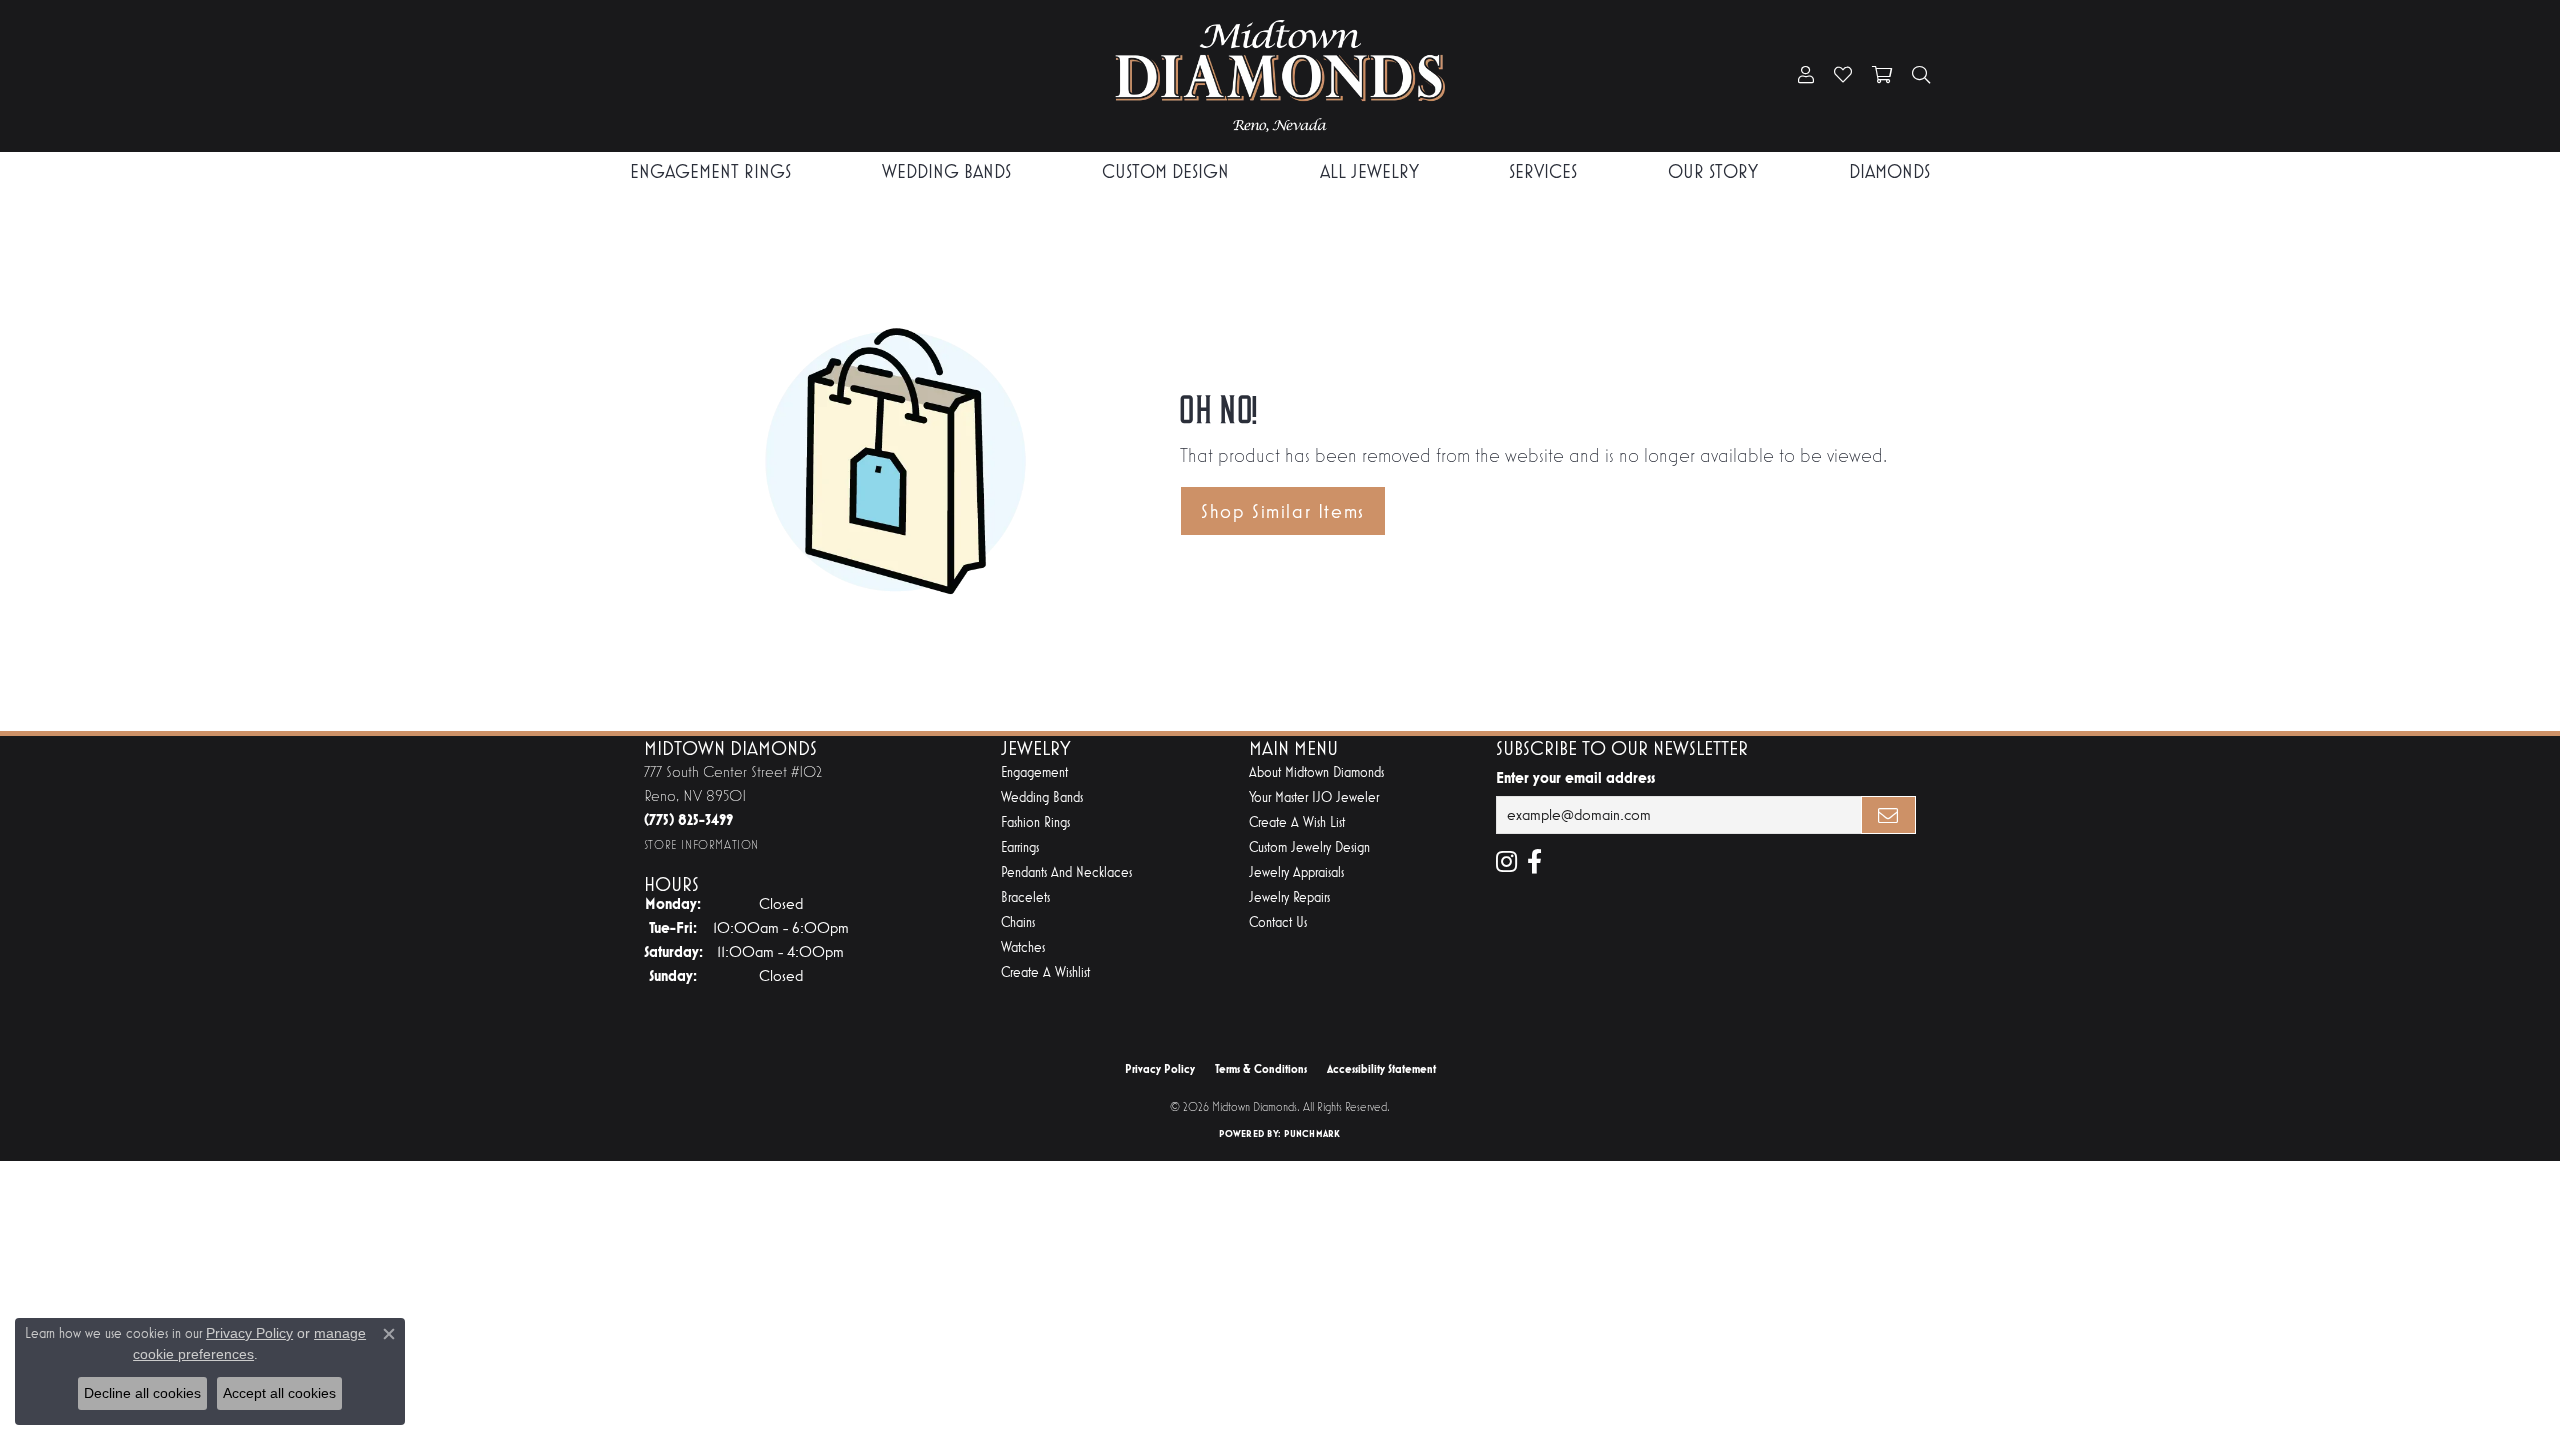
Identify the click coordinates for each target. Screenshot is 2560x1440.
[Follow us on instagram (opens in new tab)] (1506, 862)
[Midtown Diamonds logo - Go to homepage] (1279, 76)
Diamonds (1889, 171)
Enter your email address (1575, 777)
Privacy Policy (1160, 1069)
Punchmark (1312, 1133)
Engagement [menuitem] (1034, 772)
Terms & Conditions (1261, 1069)
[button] (1806, 76)
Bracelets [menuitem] (1025, 897)
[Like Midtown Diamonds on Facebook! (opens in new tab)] (1534, 862)
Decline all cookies (142, 1393)
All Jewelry (1369, 171)
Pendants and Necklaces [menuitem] (1066, 872)
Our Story (1713, 171)
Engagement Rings (710, 171)
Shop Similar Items (1283, 511)
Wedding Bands (946, 171)
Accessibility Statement (1381, 1069)
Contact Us (1278, 922)
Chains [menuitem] (1018, 922)
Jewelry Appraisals (1296, 872)
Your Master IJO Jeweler (1314, 797)
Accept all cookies (279, 1393)
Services (1543, 171)
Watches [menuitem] (1023, 947)
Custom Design (1165, 171)
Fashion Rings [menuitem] (1035, 822)
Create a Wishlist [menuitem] (1045, 972)
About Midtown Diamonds (1316, 772)
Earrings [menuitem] (1020, 847)
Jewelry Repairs (1289, 897)
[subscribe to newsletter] (1889, 815)
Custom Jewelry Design (1309, 847)
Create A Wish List (1297, 822)
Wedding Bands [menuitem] (1042, 797)
